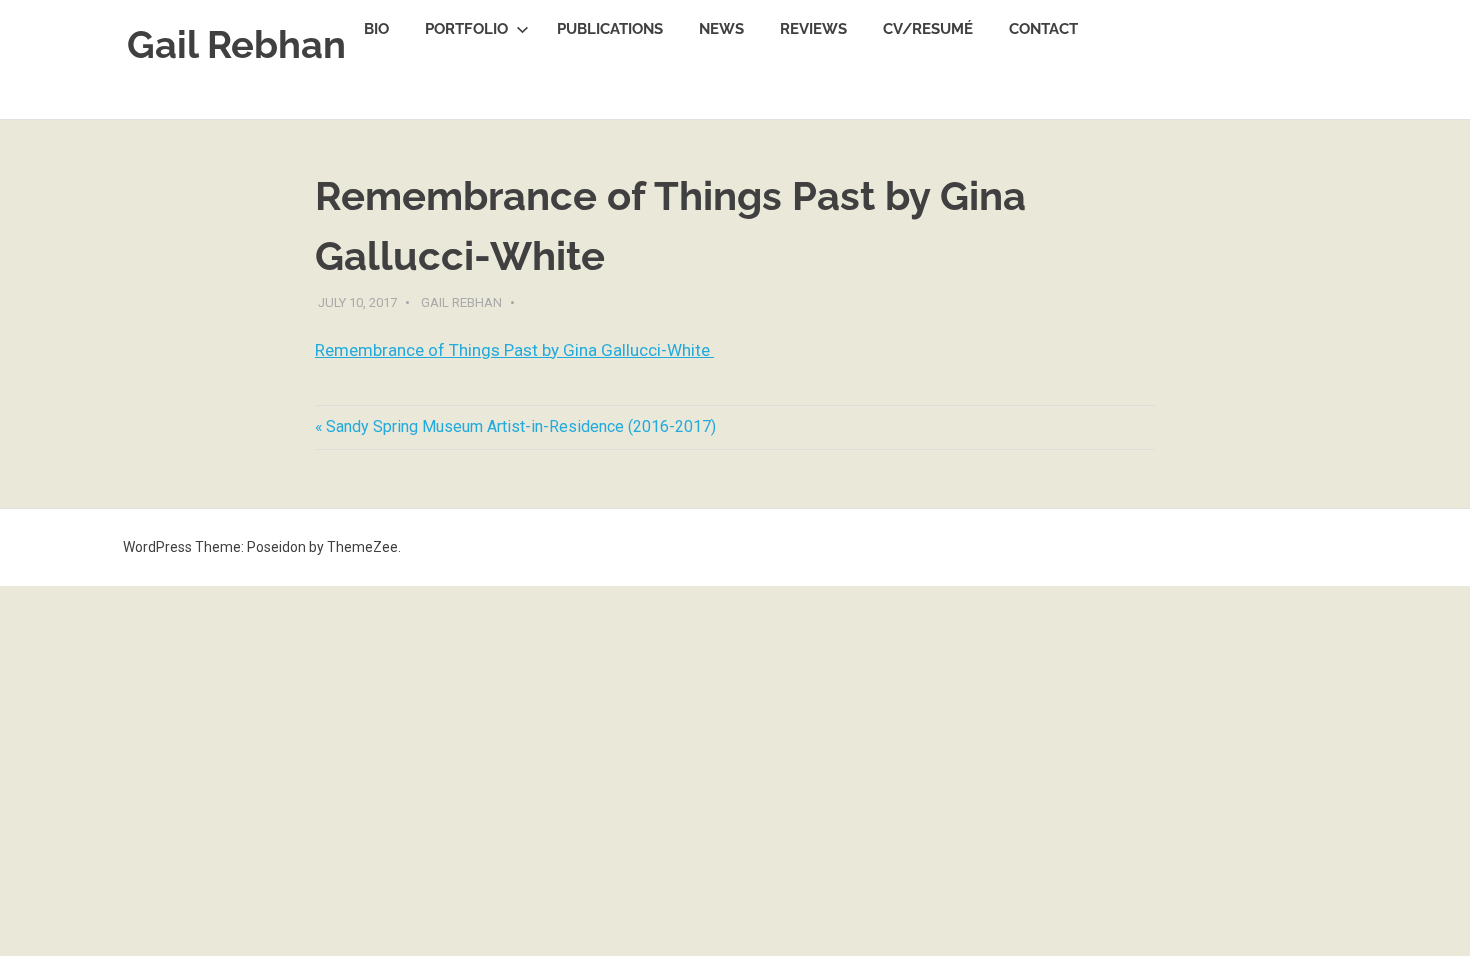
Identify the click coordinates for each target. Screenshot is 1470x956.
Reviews (813, 29)
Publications (610, 29)
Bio (376, 29)
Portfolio (466, 29)
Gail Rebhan (236, 44)
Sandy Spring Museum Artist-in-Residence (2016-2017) (520, 426)
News (721, 29)
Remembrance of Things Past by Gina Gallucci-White (514, 350)
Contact (1043, 29)
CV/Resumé (928, 29)
